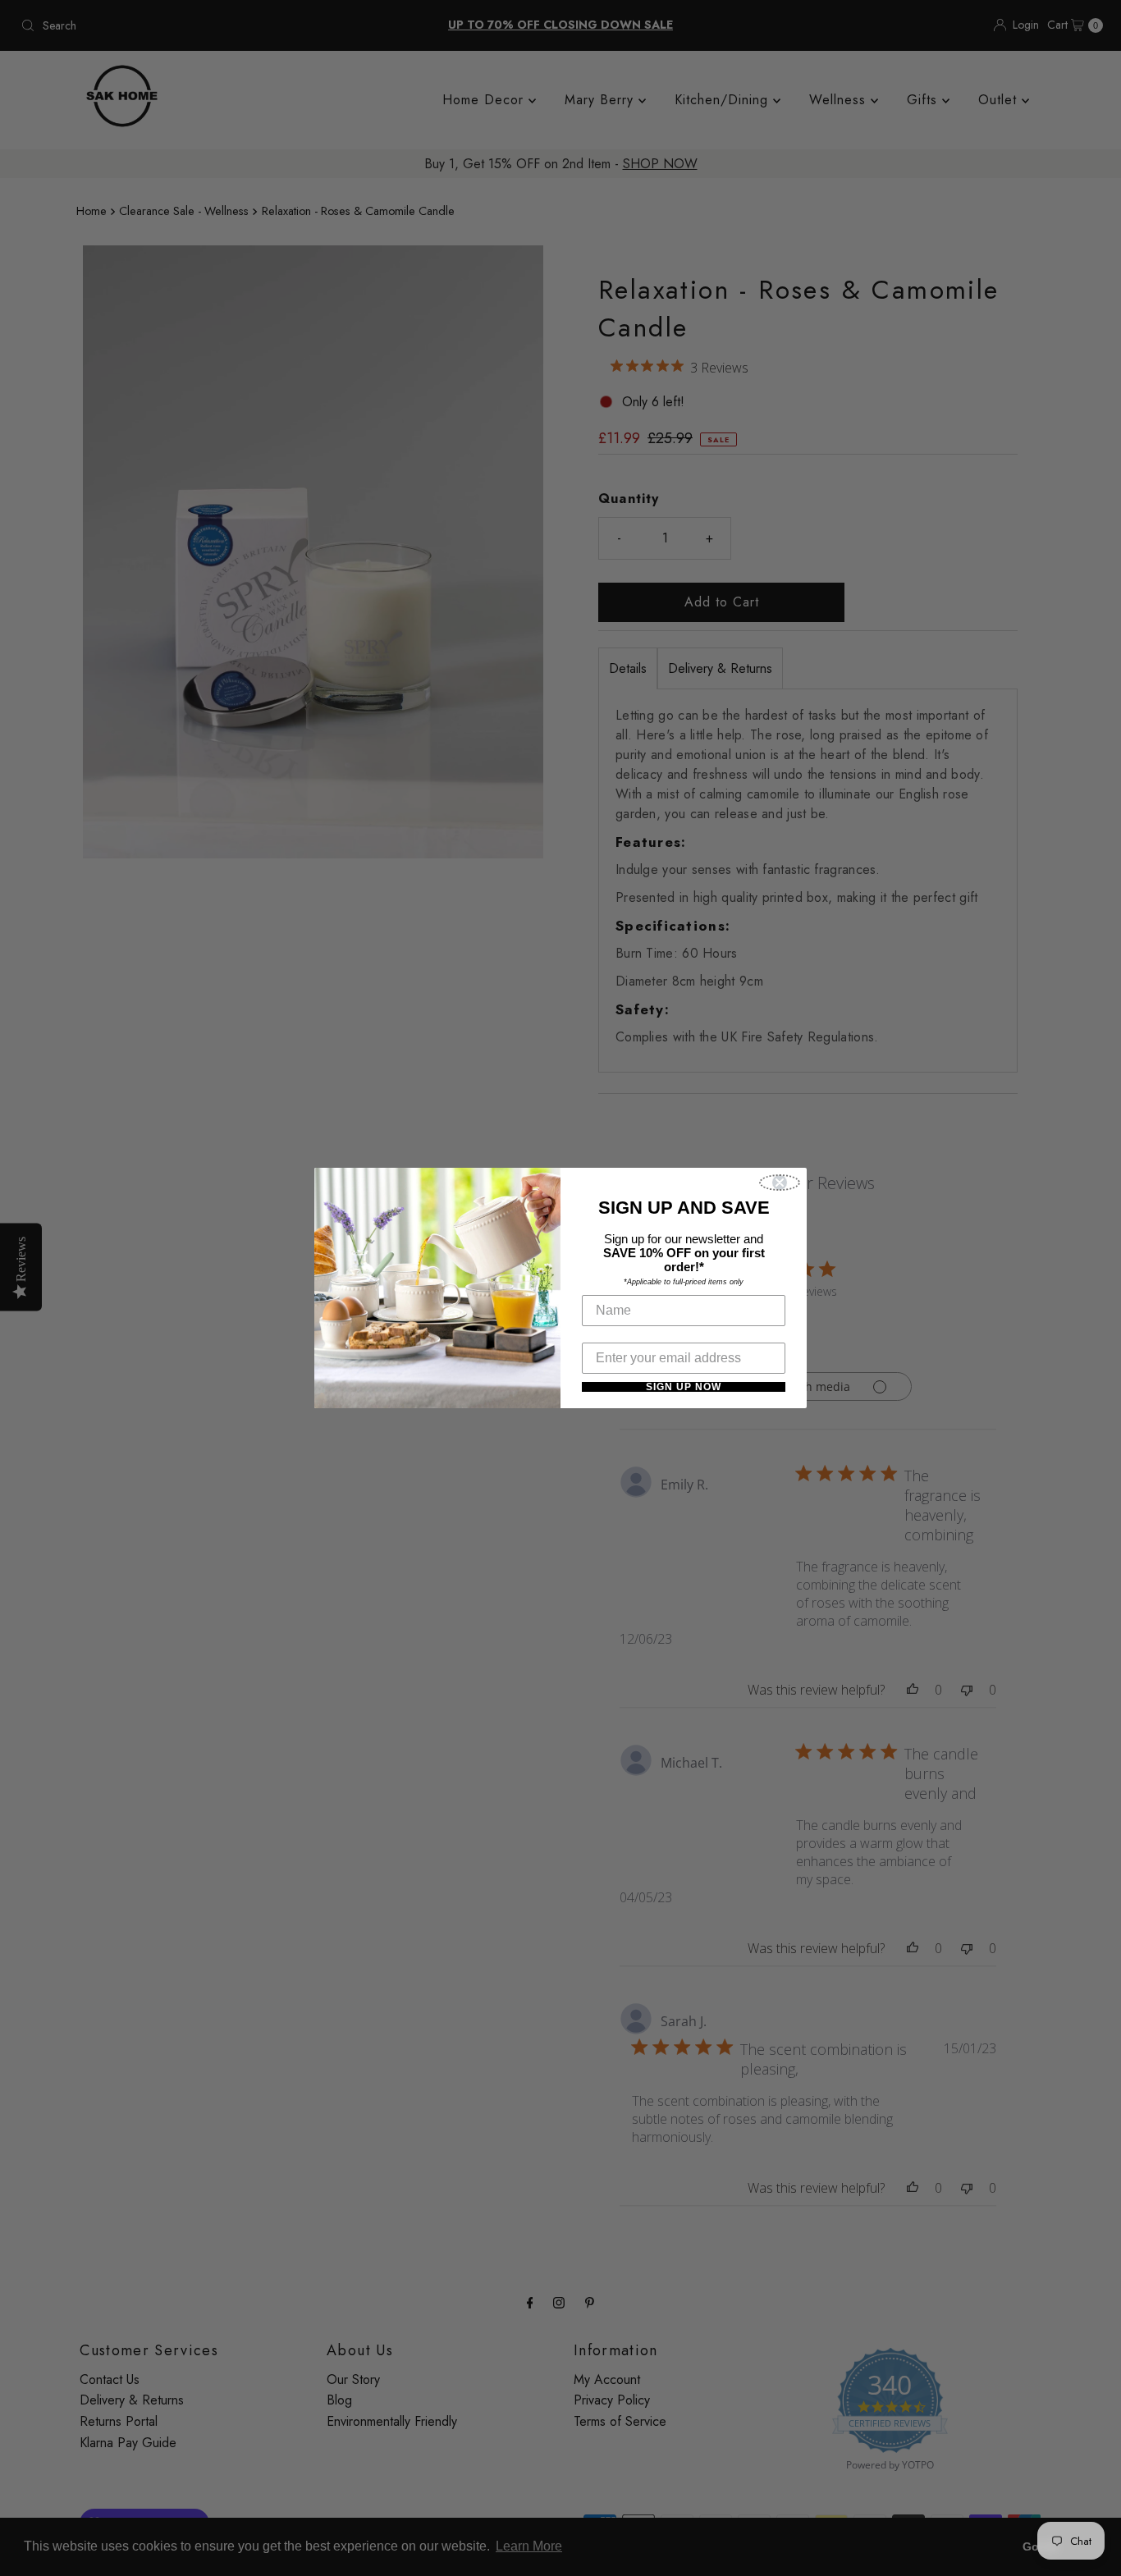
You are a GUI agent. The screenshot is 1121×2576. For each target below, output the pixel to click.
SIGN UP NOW (684, 1387)
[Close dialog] (780, 1183)
